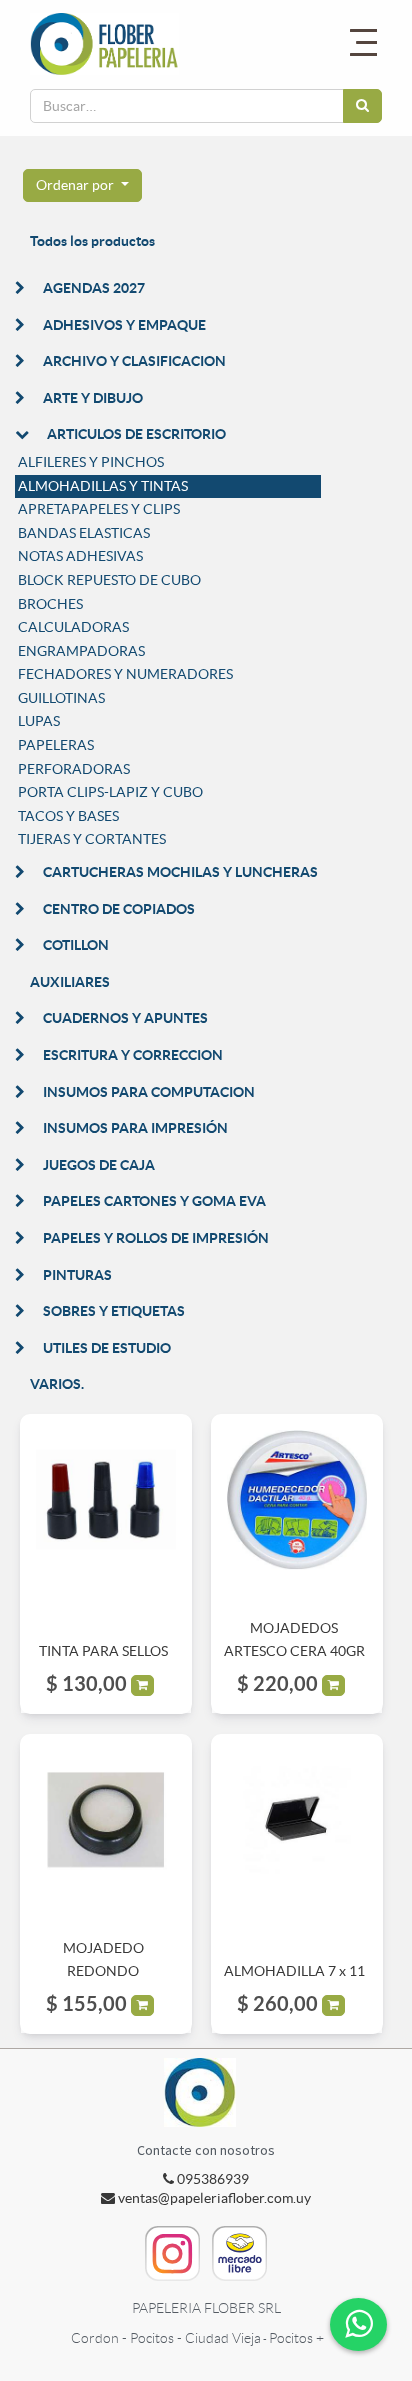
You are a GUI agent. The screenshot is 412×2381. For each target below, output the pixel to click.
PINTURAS (77, 1275)
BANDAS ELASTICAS (84, 533)
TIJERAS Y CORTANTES (92, 839)
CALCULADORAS (73, 627)
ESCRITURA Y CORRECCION (133, 1055)
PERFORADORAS (74, 769)
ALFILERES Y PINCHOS (91, 462)
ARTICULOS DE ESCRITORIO (136, 434)
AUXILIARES (70, 982)
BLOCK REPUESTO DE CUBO (109, 580)
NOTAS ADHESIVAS (80, 556)
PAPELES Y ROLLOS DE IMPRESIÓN (156, 1238)
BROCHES (50, 604)
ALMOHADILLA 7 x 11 (294, 1971)
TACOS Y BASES (68, 816)
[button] (82, 186)
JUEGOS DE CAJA (99, 1165)
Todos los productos (92, 241)
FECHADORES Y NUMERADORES (125, 674)
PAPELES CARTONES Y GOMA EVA (154, 1201)
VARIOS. (57, 1384)
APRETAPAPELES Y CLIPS (99, 509)
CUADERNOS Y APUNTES (125, 1018)
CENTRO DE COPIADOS (119, 909)
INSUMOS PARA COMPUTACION (149, 1092)
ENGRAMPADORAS (81, 651)
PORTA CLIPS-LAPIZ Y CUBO (110, 792)
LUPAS (39, 721)
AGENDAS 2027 (94, 288)
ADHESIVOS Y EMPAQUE (124, 325)
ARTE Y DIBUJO (93, 398)
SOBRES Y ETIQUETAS (114, 1311)
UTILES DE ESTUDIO (107, 1348)
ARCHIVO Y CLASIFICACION (134, 361)
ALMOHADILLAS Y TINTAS (103, 486)
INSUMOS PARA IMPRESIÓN (135, 1128)
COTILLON (76, 945)
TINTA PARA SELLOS (103, 1651)
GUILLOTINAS (61, 698)
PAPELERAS (56, 745)
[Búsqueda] (362, 106)
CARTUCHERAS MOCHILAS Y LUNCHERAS (180, 872)
